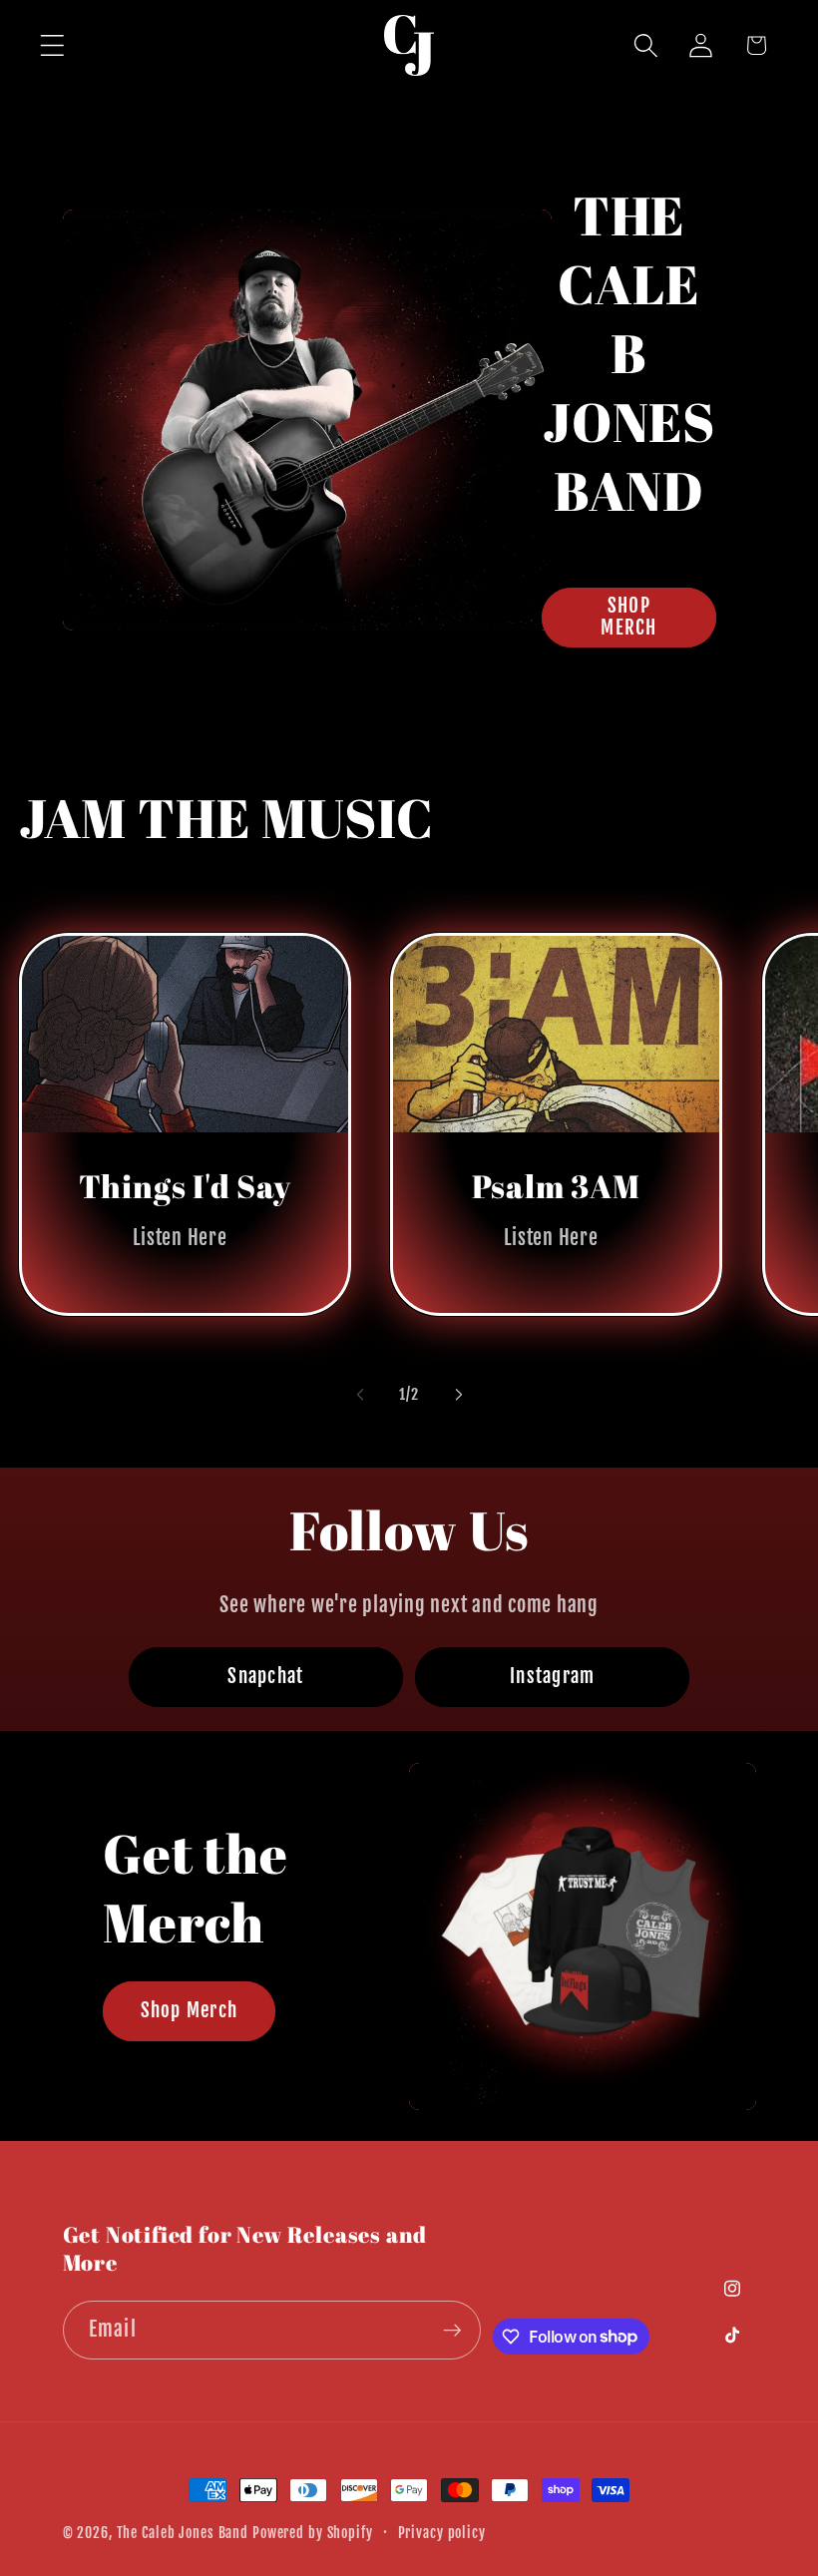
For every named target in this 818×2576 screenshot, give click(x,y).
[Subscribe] (452, 2330)
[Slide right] (459, 1394)
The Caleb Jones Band (183, 2533)
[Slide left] (360, 1394)
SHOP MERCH (628, 617)
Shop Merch (189, 2010)
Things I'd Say (184, 1186)
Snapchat (265, 1676)
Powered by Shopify (313, 2533)
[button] (52, 45)
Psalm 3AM (556, 1186)
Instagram (552, 1676)
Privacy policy (442, 2533)
